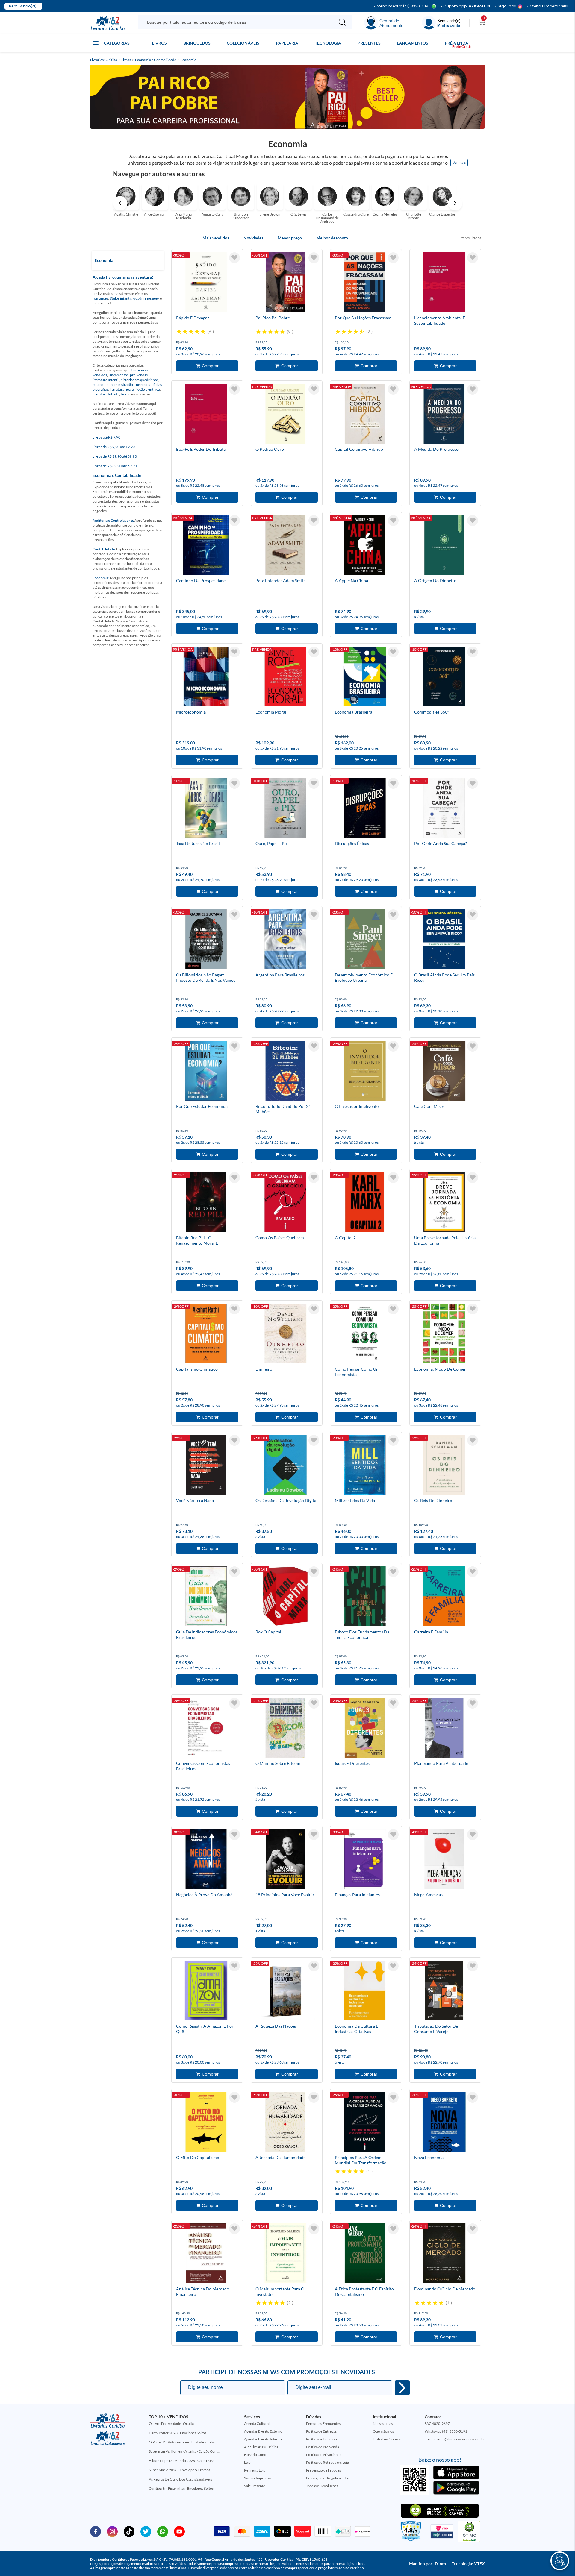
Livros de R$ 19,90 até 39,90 (115, 456)
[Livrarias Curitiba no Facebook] (96, 2531)
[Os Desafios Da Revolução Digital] (285, 1466)
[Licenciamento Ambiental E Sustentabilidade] (444, 283)
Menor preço (290, 238)
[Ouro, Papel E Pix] (285, 809)
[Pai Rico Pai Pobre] (285, 283)
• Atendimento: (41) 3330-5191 (402, 6)
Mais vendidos (216, 238)
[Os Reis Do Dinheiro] (444, 1466)
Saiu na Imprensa (257, 2478)
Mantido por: (428, 2564)
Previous (120, 203)
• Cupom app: (466, 6)
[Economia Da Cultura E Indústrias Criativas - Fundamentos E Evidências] (365, 1991)
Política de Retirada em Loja (327, 2462)
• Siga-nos (506, 6)
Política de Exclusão (321, 2439)
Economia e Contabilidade (156, 60)
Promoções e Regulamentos (328, 2478)
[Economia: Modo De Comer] (444, 1334)
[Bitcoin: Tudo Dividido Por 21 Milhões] (285, 1072)
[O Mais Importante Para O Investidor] (285, 2254)
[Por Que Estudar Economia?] (206, 1072)
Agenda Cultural (257, 2423)
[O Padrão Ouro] (285, 415)
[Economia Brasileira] (365, 677)
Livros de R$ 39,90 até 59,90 (115, 466)
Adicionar (207, 366)
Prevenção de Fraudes (323, 2470)
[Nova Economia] (444, 2123)
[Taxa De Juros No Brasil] (206, 809)
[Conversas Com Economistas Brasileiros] (206, 1729)
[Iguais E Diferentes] (365, 1729)
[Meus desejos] (234, 258)
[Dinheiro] (285, 1334)
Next (455, 203)
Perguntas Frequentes (323, 2423)
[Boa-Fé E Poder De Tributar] (206, 415)
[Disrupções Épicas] (365, 809)
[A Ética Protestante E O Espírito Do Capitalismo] (365, 2254)
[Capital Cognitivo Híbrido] (365, 415)
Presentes (369, 43)
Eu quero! (402, 2388)
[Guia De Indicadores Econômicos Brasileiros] (206, 1597)
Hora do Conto (256, 2455)
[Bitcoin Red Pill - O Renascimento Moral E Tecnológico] (206, 1203)
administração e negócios (130, 384)
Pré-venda (457, 43)
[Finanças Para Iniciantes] (365, 1860)
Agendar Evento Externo (263, 2431)
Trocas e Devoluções (322, 2486)
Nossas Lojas (383, 2423)
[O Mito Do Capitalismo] (206, 2123)
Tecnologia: (468, 2564)
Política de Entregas (321, 2431)
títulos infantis (121, 298)
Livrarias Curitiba (104, 60)
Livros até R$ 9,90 (106, 437)
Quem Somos (383, 2431)
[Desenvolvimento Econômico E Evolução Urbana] (365, 940)
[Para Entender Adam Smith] (285, 546)
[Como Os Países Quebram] (285, 1203)
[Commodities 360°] (444, 677)
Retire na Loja (255, 2470)
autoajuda (101, 384)
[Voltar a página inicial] (108, 22)
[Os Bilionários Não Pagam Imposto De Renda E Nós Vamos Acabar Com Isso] (206, 940)
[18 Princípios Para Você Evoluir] (285, 1860)
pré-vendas (139, 375)
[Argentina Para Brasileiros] (285, 940)
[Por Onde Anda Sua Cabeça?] (444, 809)
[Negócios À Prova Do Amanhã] (206, 1860)
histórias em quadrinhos (140, 380)
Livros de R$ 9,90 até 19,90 (114, 447)
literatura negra (122, 389)
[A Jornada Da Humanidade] (285, 2123)
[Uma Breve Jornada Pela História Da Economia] (444, 1203)
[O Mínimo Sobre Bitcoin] (285, 1729)
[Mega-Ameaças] (444, 1860)
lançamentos (118, 375)
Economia (188, 60)
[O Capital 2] (365, 1203)
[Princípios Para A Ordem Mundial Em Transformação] (365, 2123)
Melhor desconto (332, 238)
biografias (100, 389)
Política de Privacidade (324, 2455)
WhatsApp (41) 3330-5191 (446, 2431)
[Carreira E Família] (444, 1597)
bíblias (157, 384)
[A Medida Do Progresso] (444, 415)
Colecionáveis (243, 43)
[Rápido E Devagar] (206, 283)
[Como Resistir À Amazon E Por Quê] (206, 1991)
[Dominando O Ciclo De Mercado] (444, 2254)
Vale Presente (255, 2486)
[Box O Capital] (285, 1597)
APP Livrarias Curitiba (261, 2447)
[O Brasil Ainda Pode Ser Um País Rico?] (444, 940)
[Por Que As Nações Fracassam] (365, 283)
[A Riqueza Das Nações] (285, 1991)
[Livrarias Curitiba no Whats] (163, 2531)
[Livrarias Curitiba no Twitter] (146, 2531)
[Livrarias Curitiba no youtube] (179, 2531)
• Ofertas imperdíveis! (548, 6)
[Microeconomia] (206, 677)
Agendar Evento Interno (263, 2439)
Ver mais (459, 162)
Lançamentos (413, 43)
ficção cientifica (148, 389)
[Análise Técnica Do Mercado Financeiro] (206, 2254)
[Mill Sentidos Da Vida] (365, 1466)
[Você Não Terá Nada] (206, 1466)
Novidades (253, 238)
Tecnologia (328, 43)
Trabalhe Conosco (387, 2439)
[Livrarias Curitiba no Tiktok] (129, 2531)
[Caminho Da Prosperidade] (206, 546)
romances (100, 298)
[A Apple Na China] (365, 546)
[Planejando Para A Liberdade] (444, 1729)
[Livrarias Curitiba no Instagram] (112, 2531)
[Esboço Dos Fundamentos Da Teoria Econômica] (365, 1597)
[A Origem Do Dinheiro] (444, 546)
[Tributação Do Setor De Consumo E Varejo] (444, 1991)
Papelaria (287, 43)
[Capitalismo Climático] (206, 1334)
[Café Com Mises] (444, 1072)
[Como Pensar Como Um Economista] (365, 1334)
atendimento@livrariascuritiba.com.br (455, 2439)
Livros (159, 43)
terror (125, 394)
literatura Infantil (106, 380)
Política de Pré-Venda (323, 2447)
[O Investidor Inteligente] (365, 1072)
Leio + (249, 2462)
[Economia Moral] (285, 677)
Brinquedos (197, 43)
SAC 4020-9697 (437, 2423)
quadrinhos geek (146, 298)
